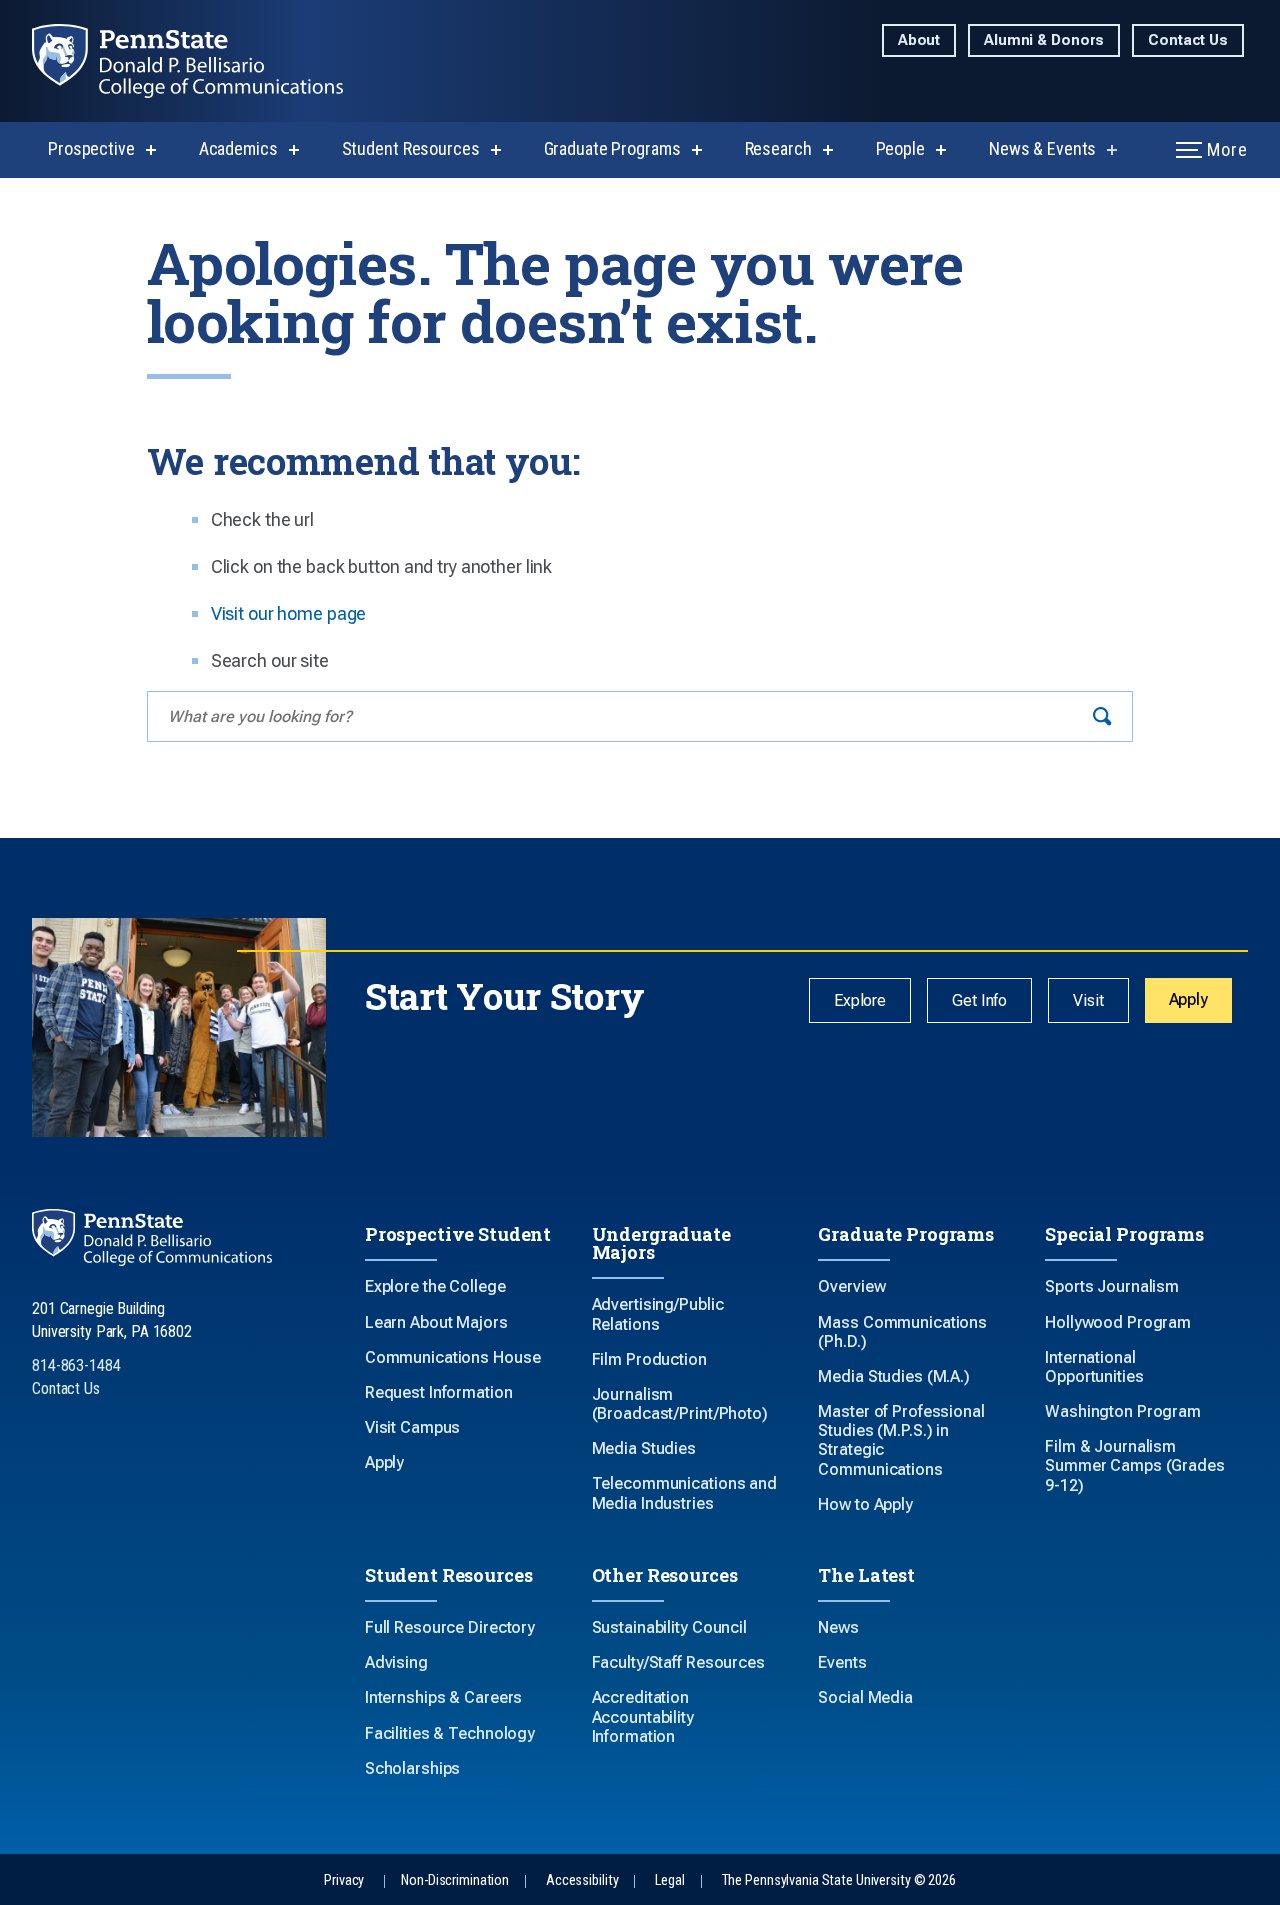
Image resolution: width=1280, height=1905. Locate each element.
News (838, 1627)
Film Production (649, 1359)
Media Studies (644, 1448)
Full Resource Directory (450, 1627)
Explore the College (435, 1286)
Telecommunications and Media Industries (684, 1493)
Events (842, 1662)
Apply (1188, 999)
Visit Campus (413, 1427)
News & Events (1042, 148)
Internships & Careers (443, 1697)
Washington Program (1123, 1411)
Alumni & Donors (1044, 40)
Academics (238, 148)
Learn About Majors (436, 1322)
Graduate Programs (612, 148)
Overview (851, 1286)
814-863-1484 (76, 1365)
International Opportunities (1094, 1367)
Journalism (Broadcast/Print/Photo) (680, 1404)
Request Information (439, 1392)
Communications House (453, 1357)
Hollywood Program (1118, 1322)
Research (778, 148)
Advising (396, 1662)
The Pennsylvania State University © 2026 (839, 1880)
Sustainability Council (669, 1627)
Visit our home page (289, 613)
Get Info (979, 1000)
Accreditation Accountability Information (643, 1716)
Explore (860, 1000)
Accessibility (582, 1880)
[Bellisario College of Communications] (203, 61)
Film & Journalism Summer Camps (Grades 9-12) (1135, 1465)
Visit (1088, 1000)
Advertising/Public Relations (658, 1314)
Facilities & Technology (450, 1733)
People (900, 148)
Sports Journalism (1112, 1286)
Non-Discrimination (455, 1880)
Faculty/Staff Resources (678, 1662)
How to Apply (865, 1504)
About (919, 40)
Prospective (91, 148)
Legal (669, 1880)
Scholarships (413, 1768)
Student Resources (411, 148)
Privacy (344, 1880)
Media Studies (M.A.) (894, 1376)
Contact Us (1188, 40)
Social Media (865, 1697)
